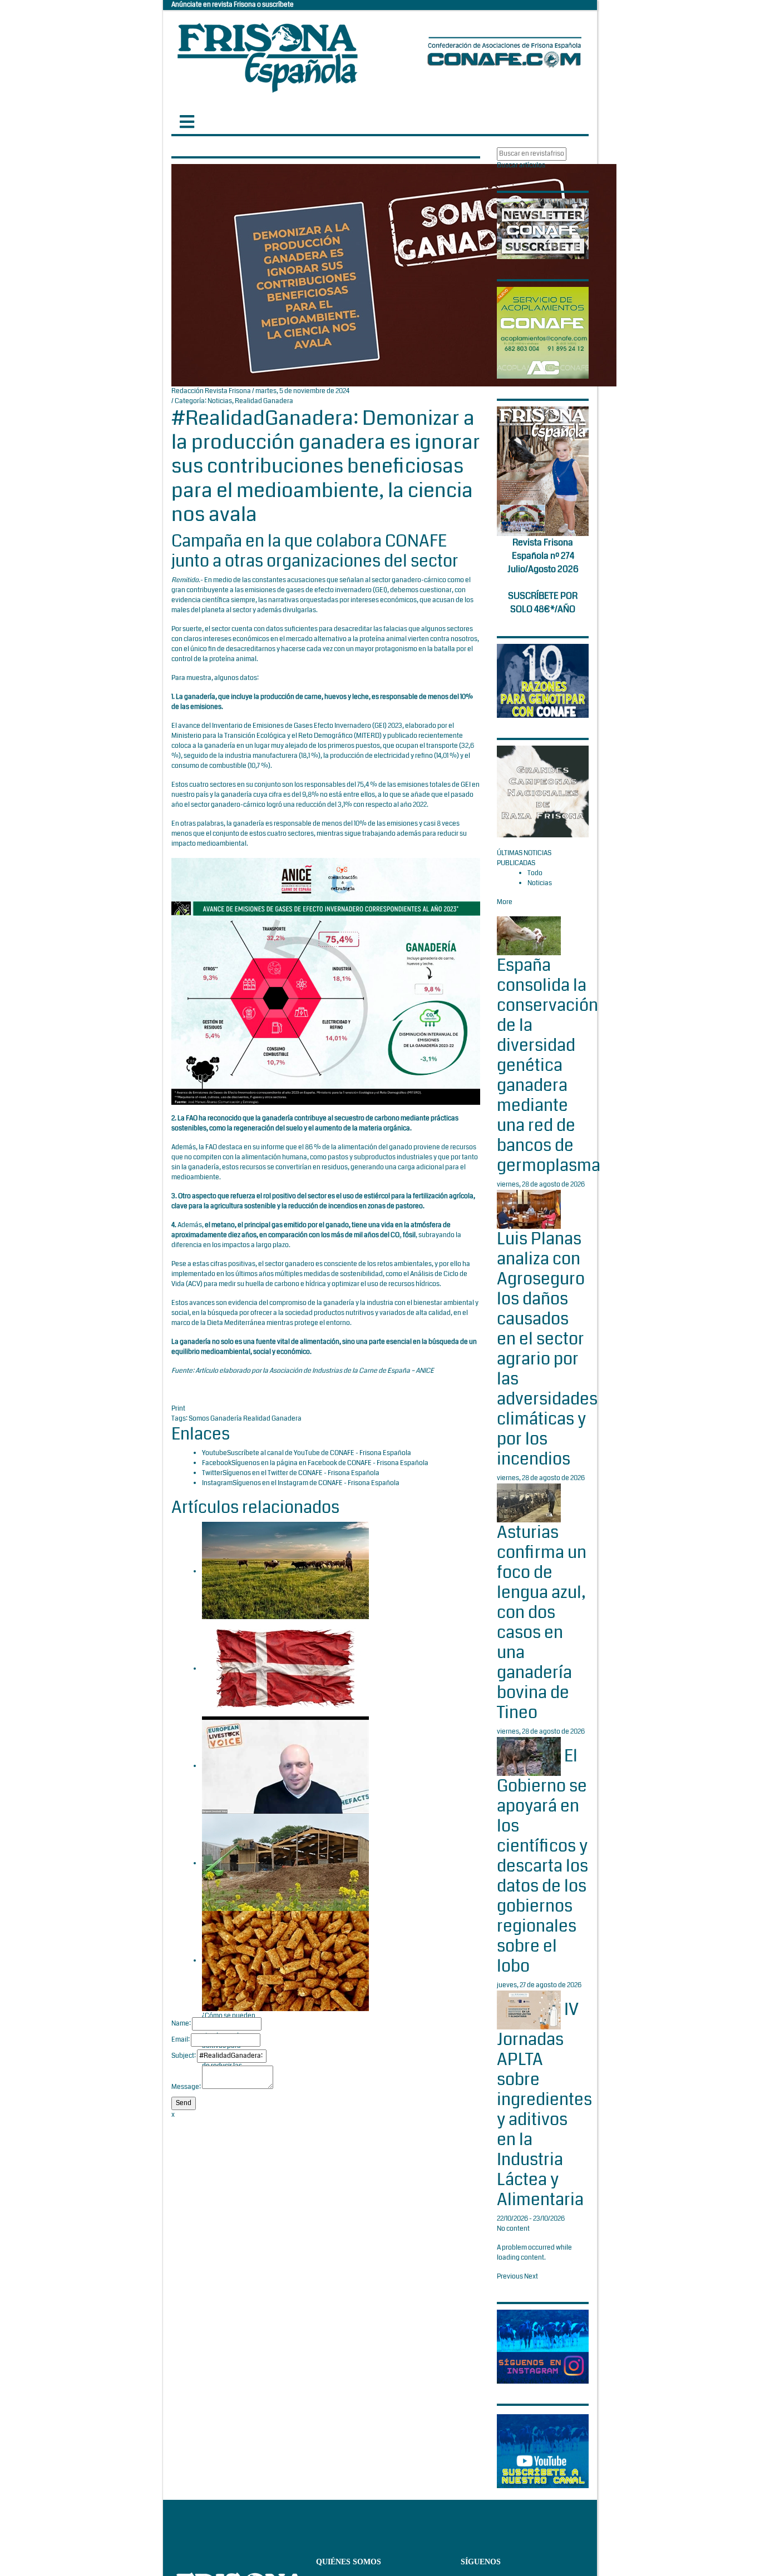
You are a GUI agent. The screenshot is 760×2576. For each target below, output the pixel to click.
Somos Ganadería (216, 1419)
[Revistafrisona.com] (268, 55)
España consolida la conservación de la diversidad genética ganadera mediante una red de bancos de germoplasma (549, 1065)
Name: (181, 2024)
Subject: (184, 2056)
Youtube (214, 1453)
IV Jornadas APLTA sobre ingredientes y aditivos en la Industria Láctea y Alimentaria (544, 2105)
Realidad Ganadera (264, 401)
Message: (186, 2087)
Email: (181, 2040)
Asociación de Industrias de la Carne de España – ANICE (352, 1371)
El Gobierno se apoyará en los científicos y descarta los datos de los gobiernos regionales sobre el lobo (542, 1861)
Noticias (220, 401)
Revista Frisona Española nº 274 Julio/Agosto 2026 (543, 556)
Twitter (212, 1473)
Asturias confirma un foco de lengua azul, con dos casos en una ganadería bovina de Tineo (542, 1622)
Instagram (217, 1483)
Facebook (217, 1463)
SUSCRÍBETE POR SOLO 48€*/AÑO (543, 602)
